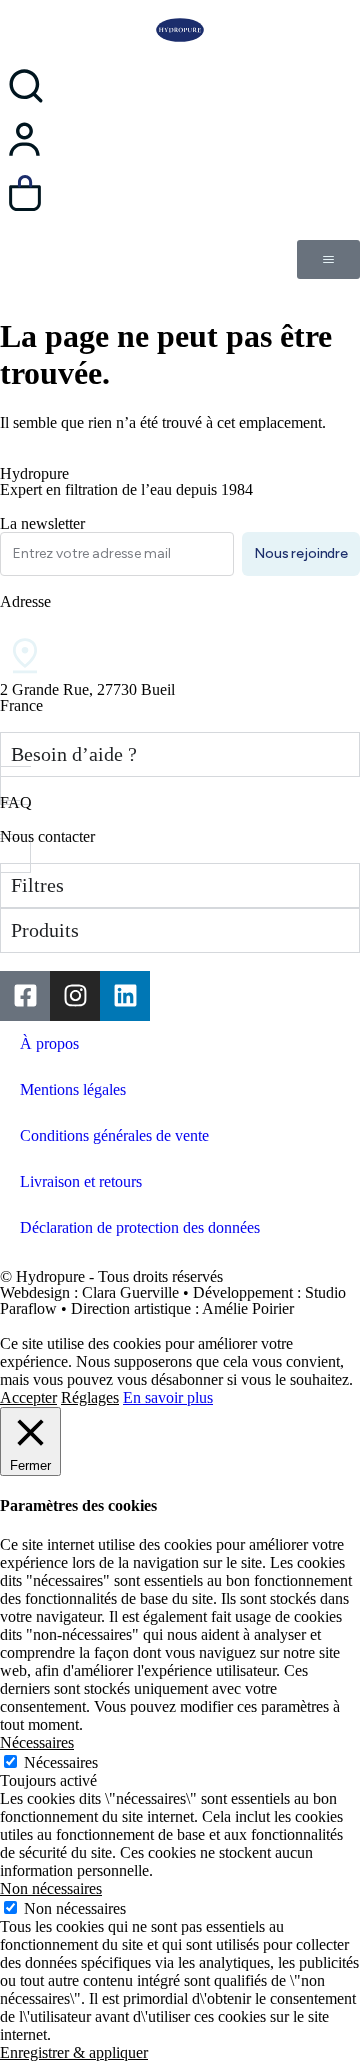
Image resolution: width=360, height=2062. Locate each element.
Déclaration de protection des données (140, 1227)
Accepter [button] (28, 1397)
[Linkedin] (125, 996)
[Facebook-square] (25, 996)
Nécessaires (61, 1762)
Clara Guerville (130, 1292)
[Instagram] (75, 996)
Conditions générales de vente (114, 1135)
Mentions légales (73, 1089)
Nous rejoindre (301, 553)
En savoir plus (168, 1397)
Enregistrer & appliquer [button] (74, 2052)
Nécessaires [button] (37, 1742)
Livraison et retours (81, 1181)
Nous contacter (47, 836)
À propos (49, 1043)
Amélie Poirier (248, 1308)
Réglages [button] (90, 1397)
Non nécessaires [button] (51, 1888)
